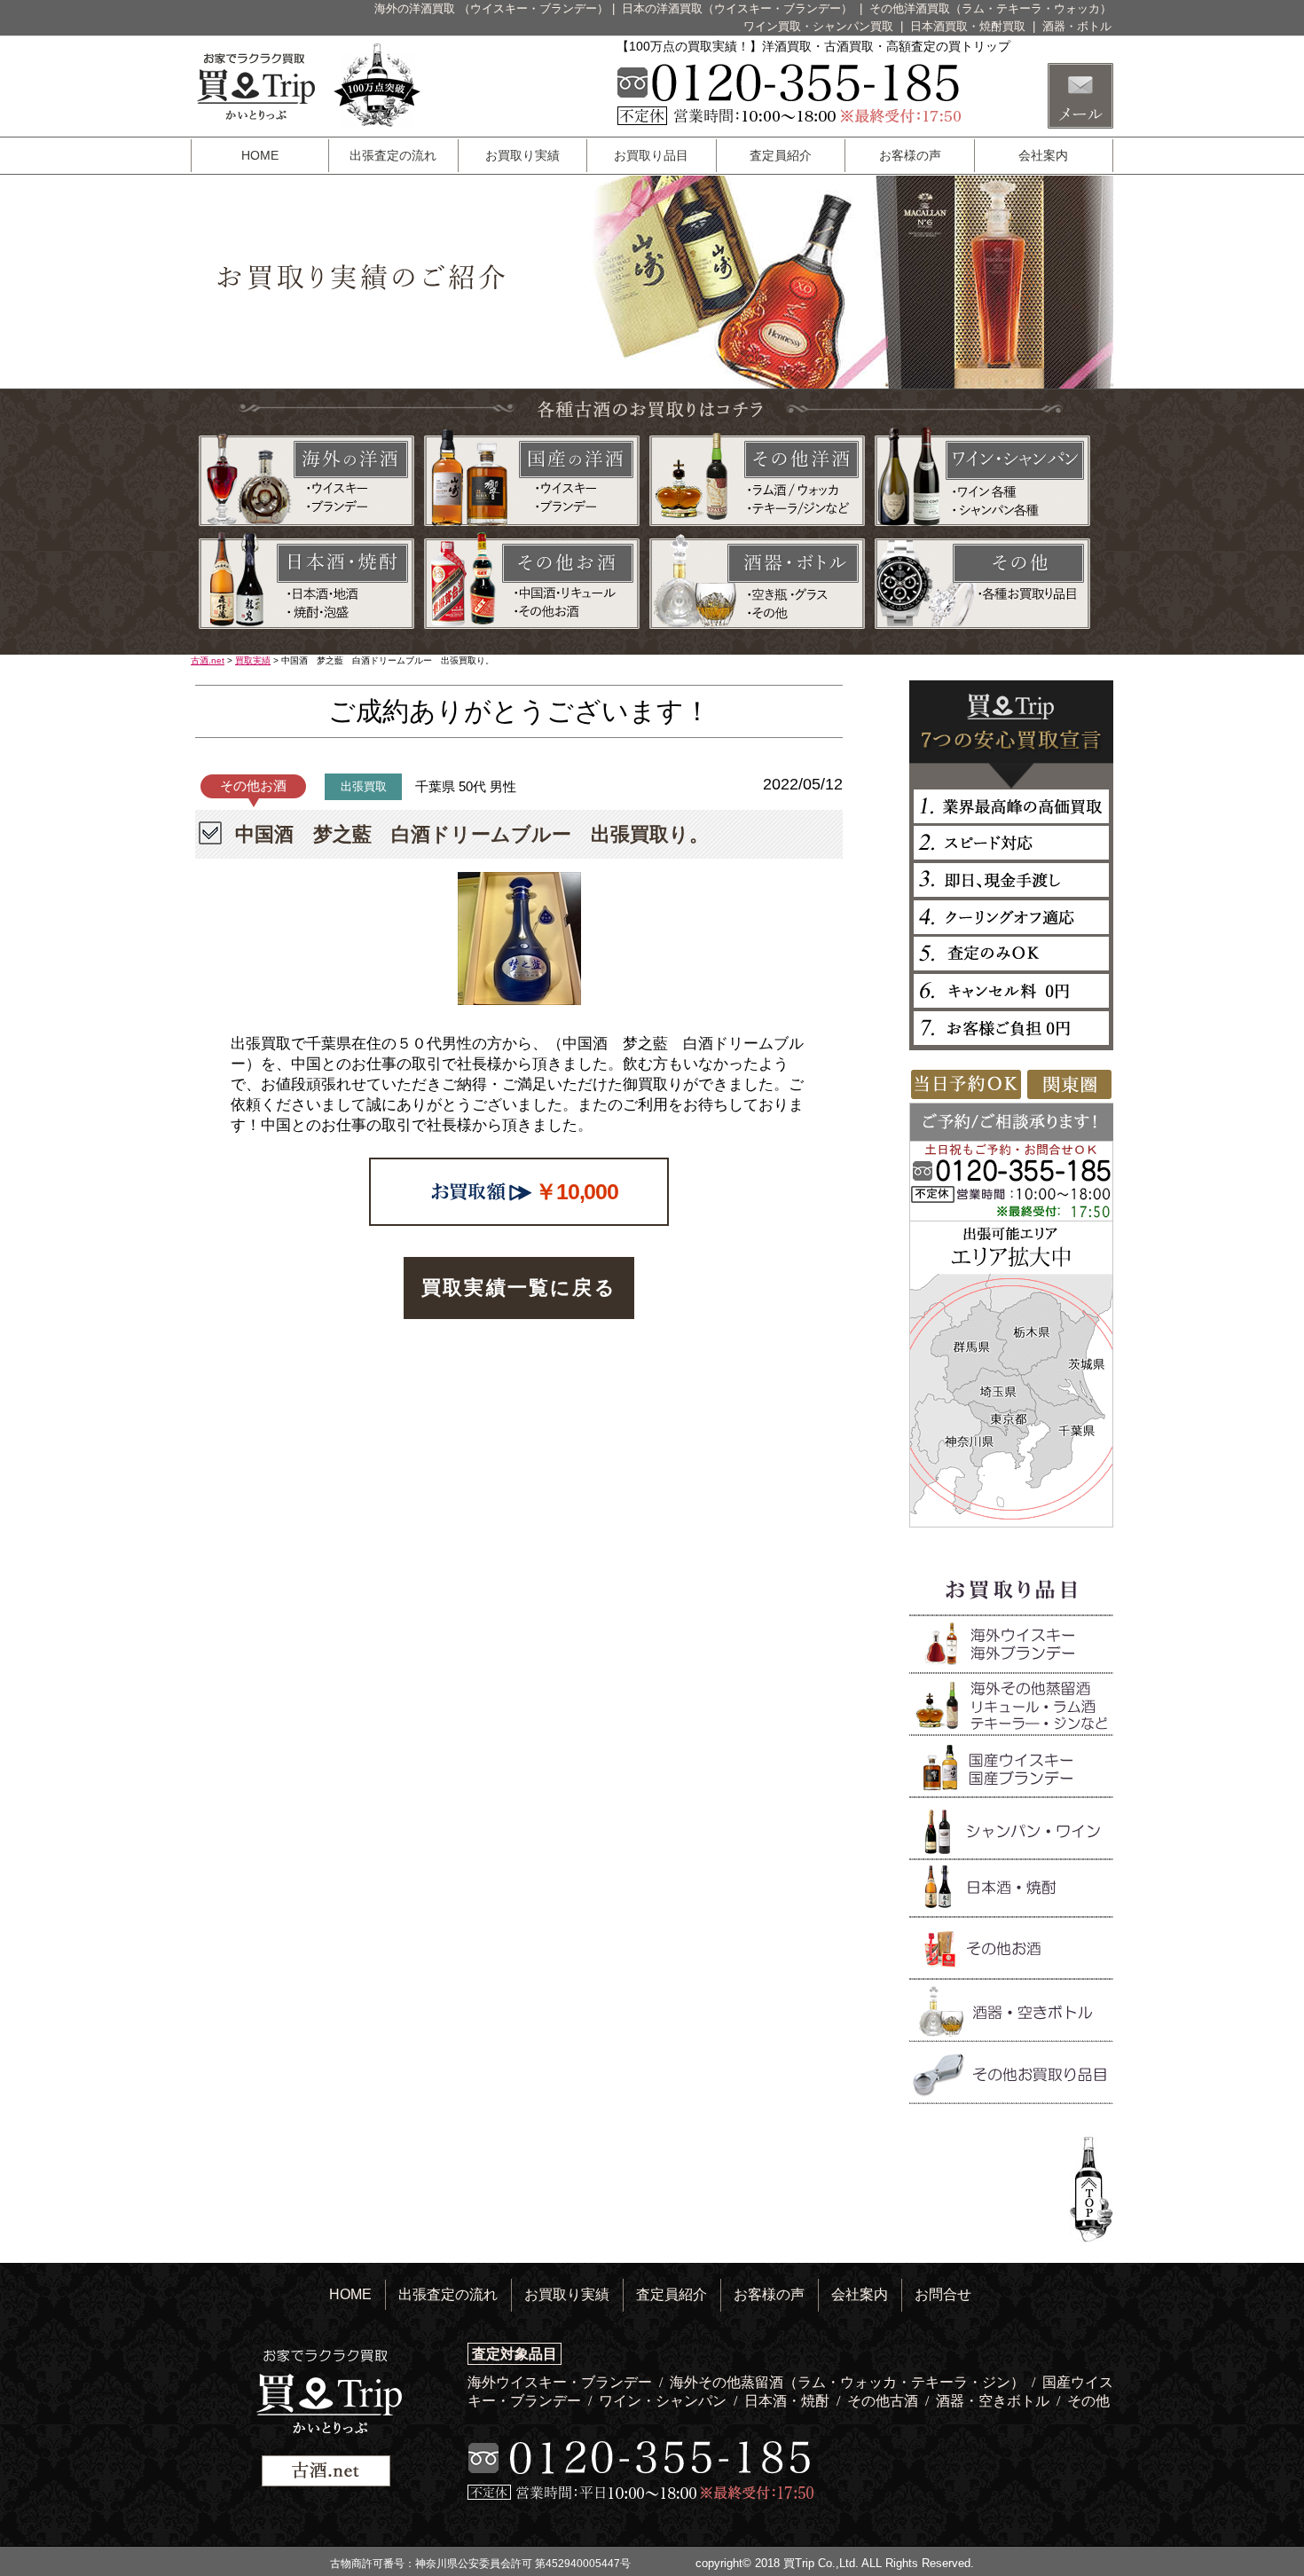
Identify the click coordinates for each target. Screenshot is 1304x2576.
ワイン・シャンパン (664, 2401)
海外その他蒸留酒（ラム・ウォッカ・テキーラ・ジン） (849, 2382)
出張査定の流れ (393, 155)
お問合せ (943, 2294)
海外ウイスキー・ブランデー (562, 2382)
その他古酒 (884, 2401)
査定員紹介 (781, 155)
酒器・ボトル (1077, 26)
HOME (260, 155)
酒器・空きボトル (994, 2401)
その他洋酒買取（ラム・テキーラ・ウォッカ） (990, 8)
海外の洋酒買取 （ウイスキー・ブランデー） (491, 8)
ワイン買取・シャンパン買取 (820, 26)
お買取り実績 (522, 155)
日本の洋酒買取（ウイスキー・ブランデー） (739, 8)
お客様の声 (910, 155)
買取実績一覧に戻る (519, 1288)
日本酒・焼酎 (789, 2401)
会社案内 (1043, 155)
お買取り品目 (651, 155)
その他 (1088, 2401)
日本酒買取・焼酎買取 (970, 26)
